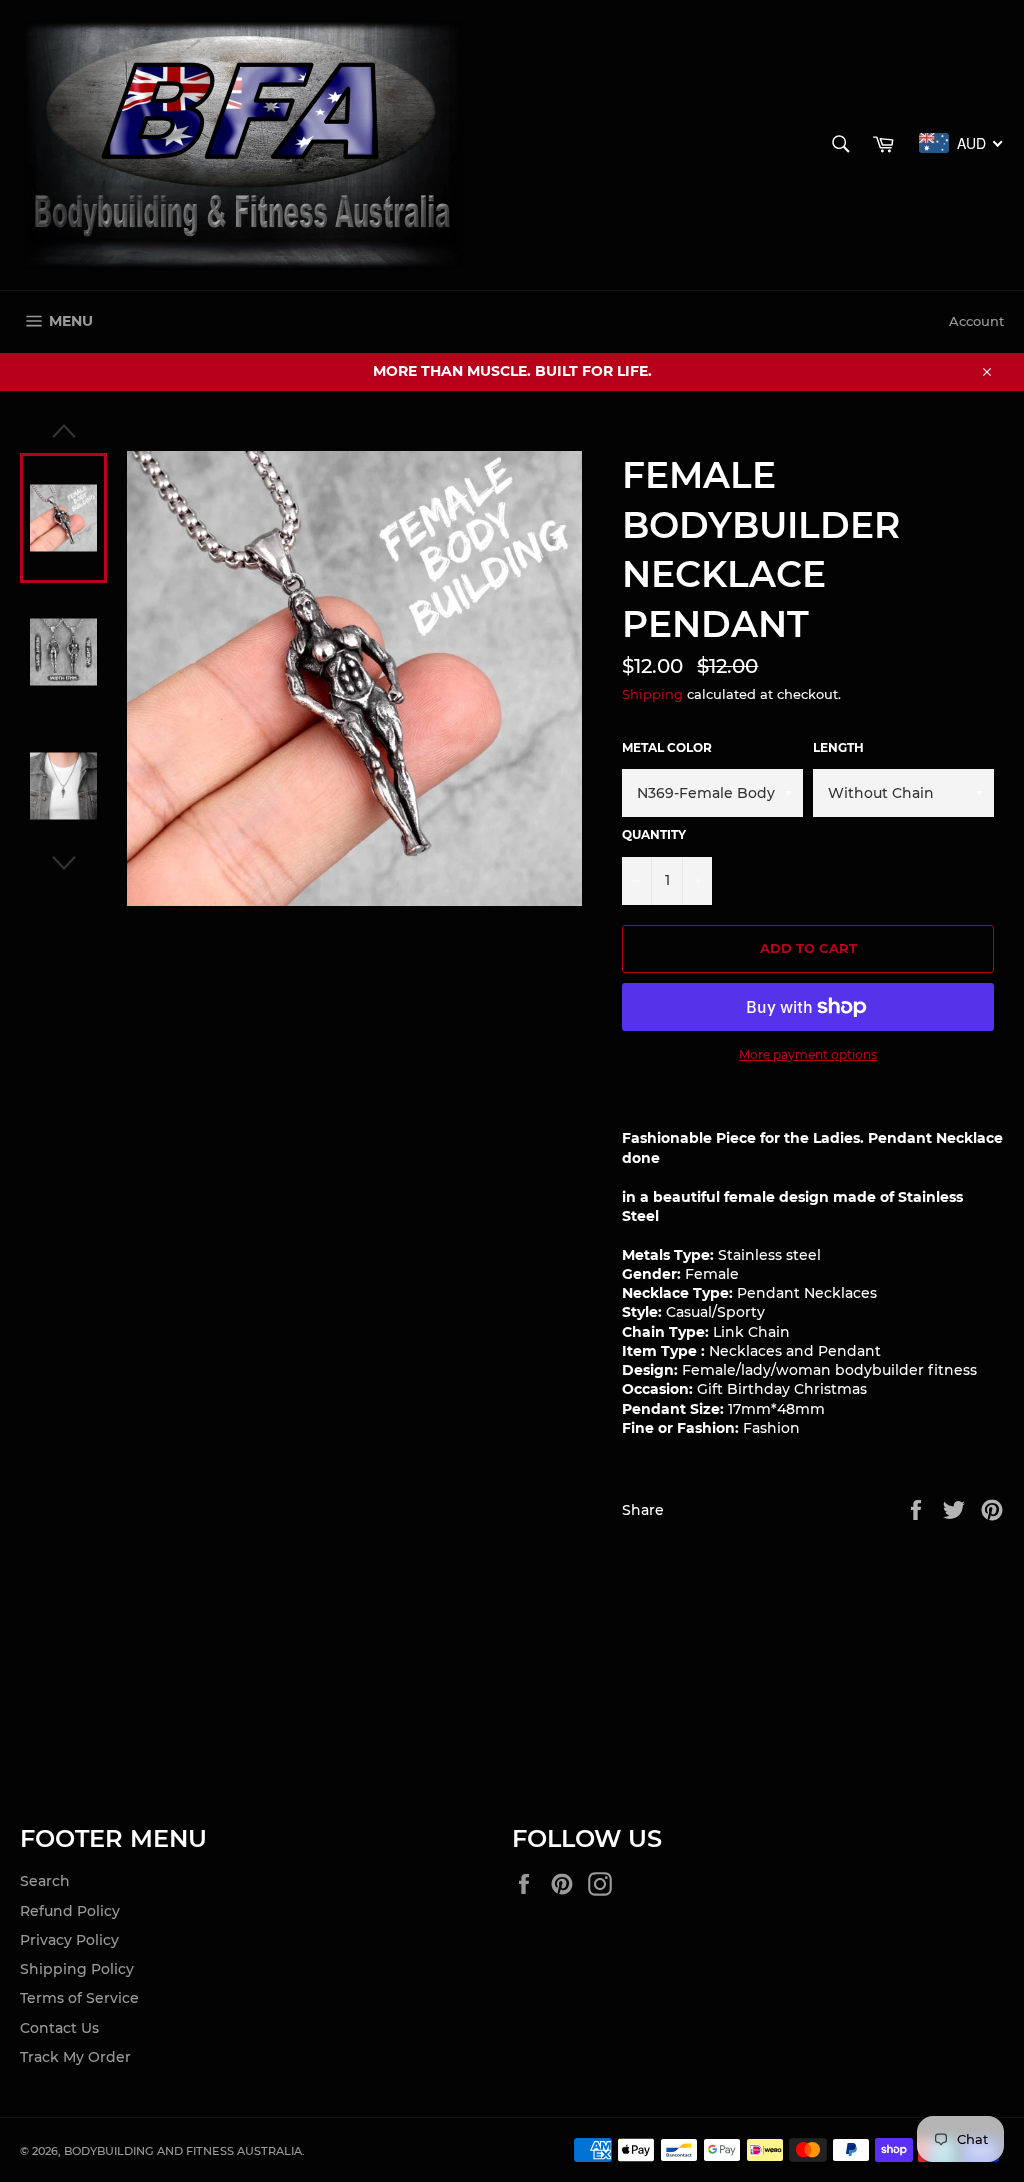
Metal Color (667, 747)
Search (45, 1881)
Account (976, 321)
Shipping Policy (77, 1969)
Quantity (654, 834)
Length (838, 747)
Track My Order (75, 2057)
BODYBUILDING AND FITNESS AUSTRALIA (183, 2151)
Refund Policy (70, 1911)
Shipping (652, 694)
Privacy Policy (69, 1940)
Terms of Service (79, 1998)
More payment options (808, 1054)
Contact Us (59, 2028)
